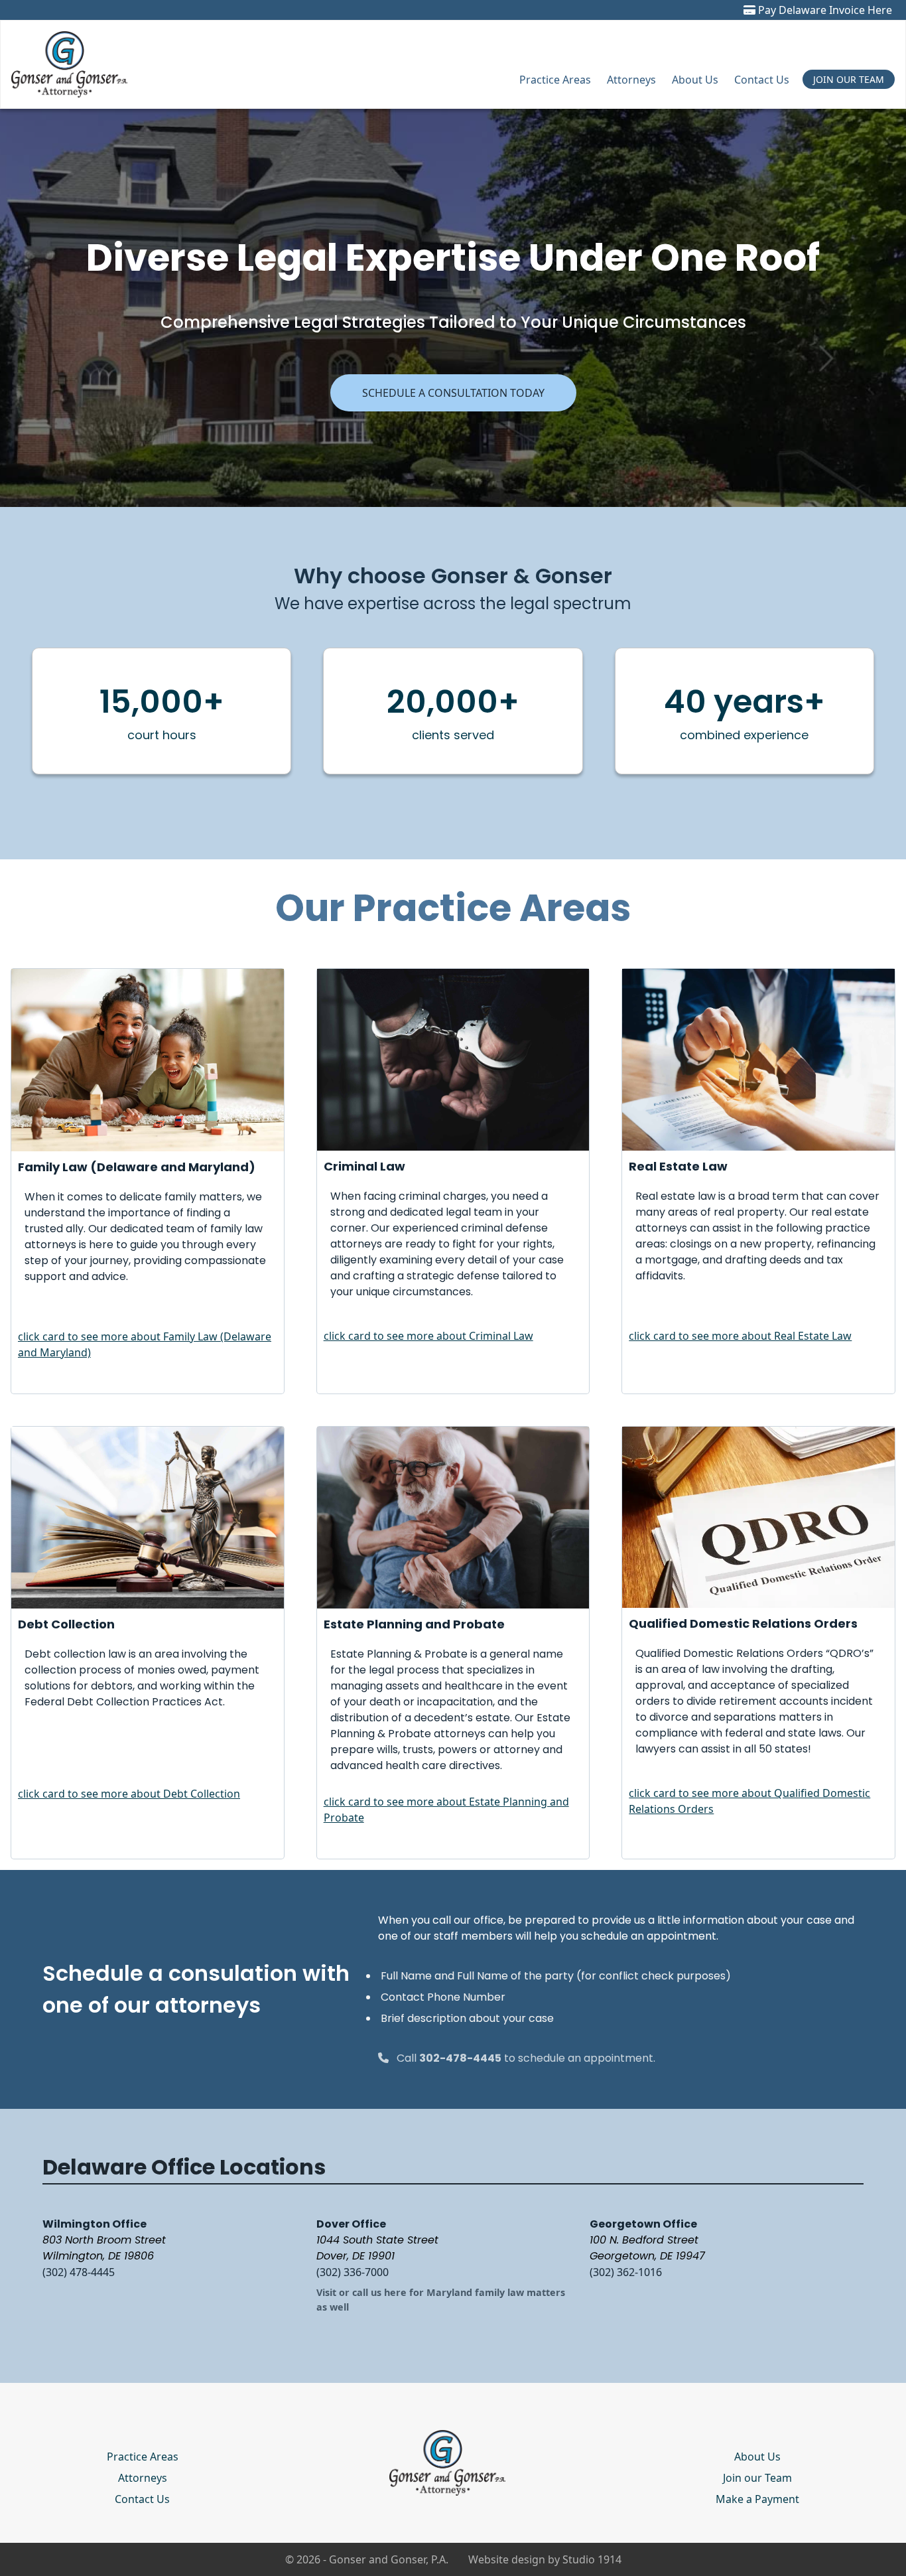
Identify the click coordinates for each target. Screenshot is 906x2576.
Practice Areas (555, 80)
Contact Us (762, 80)
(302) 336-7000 (353, 2272)
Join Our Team (849, 79)
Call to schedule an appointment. (526, 2058)
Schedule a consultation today (453, 393)
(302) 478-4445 (79, 2272)
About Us (695, 80)
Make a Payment (757, 2499)
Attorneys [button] (631, 80)
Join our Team (757, 2478)
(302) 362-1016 (626, 2272)
